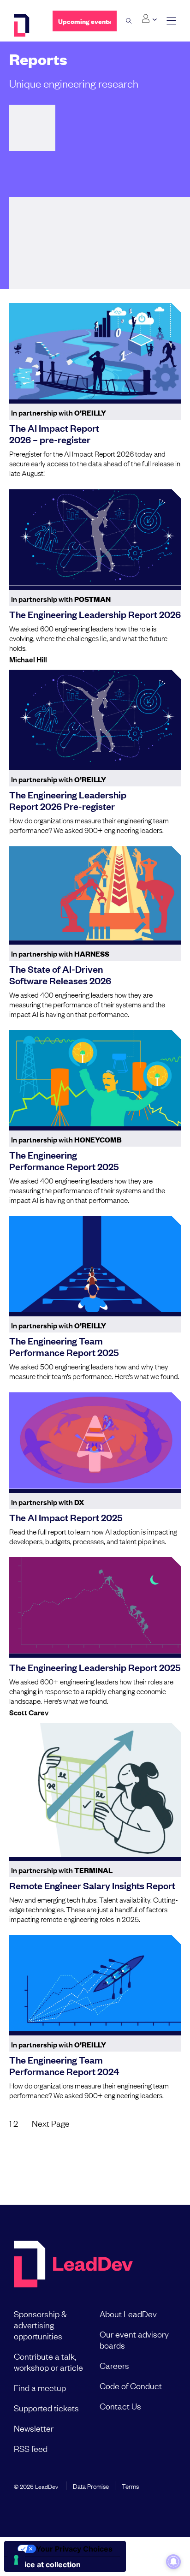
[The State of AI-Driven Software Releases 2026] (95, 893)
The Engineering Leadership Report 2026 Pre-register (68, 800)
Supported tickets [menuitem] (46, 2408)
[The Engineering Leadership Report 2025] (95, 1605)
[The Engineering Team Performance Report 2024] (95, 1983)
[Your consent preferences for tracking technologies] (16, 2560)
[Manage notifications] (173, 2562)
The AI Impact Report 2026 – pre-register (54, 433)
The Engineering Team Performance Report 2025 (64, 1346)
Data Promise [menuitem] (91, 2486)
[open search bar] (129, 21)
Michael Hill (28, 659)
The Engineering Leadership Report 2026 (95, 614)
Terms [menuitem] (130, 2486)
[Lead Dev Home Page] (73, 2265)
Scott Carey (29, 1712)
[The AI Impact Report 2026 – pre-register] (95, 351)
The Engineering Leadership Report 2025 (95, 1667)
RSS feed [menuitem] (31, 2448)
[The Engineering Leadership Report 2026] (95, 537)
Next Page (51, 2123)
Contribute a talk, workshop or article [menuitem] (48, 2362)
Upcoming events (85, 21)
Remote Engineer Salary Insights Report (92, 1885)
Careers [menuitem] (114, 2365)
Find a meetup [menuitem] (40, 2387)
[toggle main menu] (171, 21)
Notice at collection (46, 2564)
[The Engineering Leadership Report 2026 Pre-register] (95, 718)
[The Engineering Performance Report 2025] (95, 1078)
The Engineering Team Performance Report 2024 (64, 2065)
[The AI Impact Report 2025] (95, 1440)
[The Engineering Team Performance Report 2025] (95, 1264)
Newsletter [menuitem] (34, 2428)
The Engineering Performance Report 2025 (64, 1160)
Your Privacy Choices (74, 2549)
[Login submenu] (149, 19)
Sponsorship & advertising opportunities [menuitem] (40, 2325)
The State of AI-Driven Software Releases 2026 (60, 974)
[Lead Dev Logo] (26, 25)
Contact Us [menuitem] (120, 2406)
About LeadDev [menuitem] (128, 2314)
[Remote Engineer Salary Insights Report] (95, 1790)
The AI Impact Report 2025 (66, 1517)
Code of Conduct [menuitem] (131, 2386)
